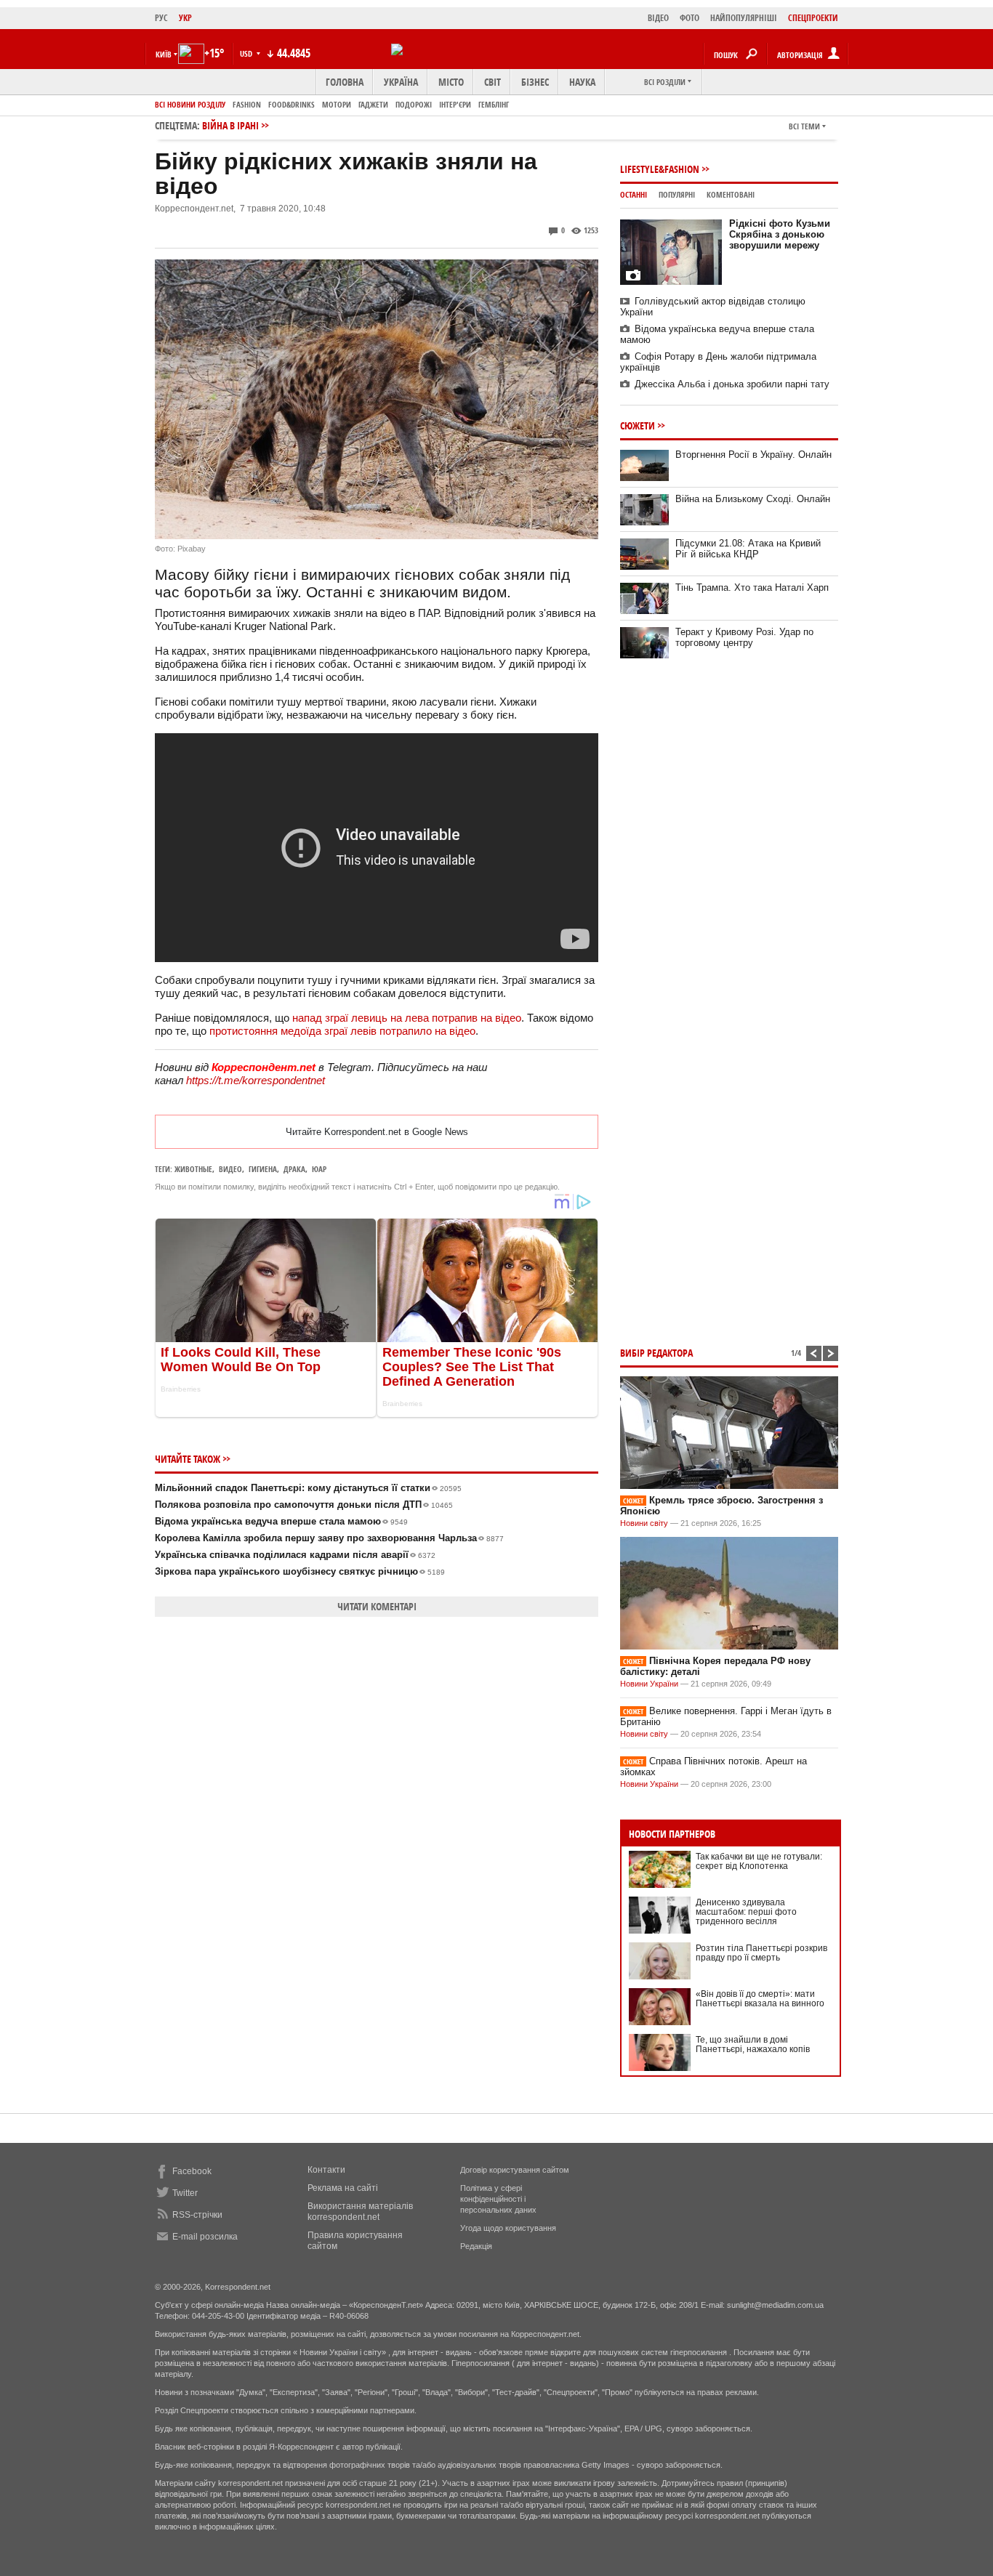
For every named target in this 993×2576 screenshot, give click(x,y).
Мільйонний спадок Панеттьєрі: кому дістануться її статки (308, 1488)
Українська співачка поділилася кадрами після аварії (295, 1555)
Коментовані (731, 194)
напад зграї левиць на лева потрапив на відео (407, 1018)
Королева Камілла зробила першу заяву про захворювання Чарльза (329, 1538)
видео (230, 1169)
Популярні (677, 194)
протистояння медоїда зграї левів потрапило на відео (342, 1031)
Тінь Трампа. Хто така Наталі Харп (752, 588)
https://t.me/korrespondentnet (256, 1080)
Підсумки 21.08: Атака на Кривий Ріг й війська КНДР (748, 549)
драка (294, 1169)
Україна (401, 82)
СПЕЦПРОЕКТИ (813, 18)
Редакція (476, 2246)
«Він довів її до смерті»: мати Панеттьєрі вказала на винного (760, 1999)
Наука (582, 82)
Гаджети (373, 104)
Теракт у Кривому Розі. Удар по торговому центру (744, 637)
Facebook (192, 2171)
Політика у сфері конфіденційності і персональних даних (498, 2199)
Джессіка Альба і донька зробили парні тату (732, 384)
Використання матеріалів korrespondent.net (360, 2212)
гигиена (263, 1169)
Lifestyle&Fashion (660, 169)
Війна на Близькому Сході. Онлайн (753, 499)
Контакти (326, 2170)
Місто (451, 82)
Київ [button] (164, 54)
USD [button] (247, 53)
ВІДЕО (658, 18)
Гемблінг (494, 104)
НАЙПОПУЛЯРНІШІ (744, 18)
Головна (345, 82)
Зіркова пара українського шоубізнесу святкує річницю (300, 1571)
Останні (634, 194)
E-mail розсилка (205, 2237)
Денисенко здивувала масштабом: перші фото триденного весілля (746, 1912)
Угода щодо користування (508, 2228)
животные (193, 1169)
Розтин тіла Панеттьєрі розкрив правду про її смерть (761, 1953)
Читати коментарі (377, 1606)
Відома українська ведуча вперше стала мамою (281, 1521)
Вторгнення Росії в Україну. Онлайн (753, 455)
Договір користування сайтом (515, 2170)
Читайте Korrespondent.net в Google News (377, 1132)
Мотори (337, 104)
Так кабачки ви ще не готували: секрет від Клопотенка (759, 1861)
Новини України (649, 1684)
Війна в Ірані (230, 125)
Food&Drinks (292, 104)
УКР (185, 18)
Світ (493, 82)
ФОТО (690, 18)
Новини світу (644, 1523)
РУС (161, 18)
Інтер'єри (455, 104)
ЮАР (319, 1169)
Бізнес (535, 82)
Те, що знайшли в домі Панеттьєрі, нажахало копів (753, 2044)
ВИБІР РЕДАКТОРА (656, 1353)
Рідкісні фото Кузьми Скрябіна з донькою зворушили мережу (780, 234)
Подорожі (414, 104)
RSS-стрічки (197, 2215)
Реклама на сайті (343, 2188)
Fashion (247, 104)
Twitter (185, 2193)
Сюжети (638, 425)
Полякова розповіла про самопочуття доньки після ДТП (304, 1505)
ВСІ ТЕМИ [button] (804, 126)
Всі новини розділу (190, 104)
